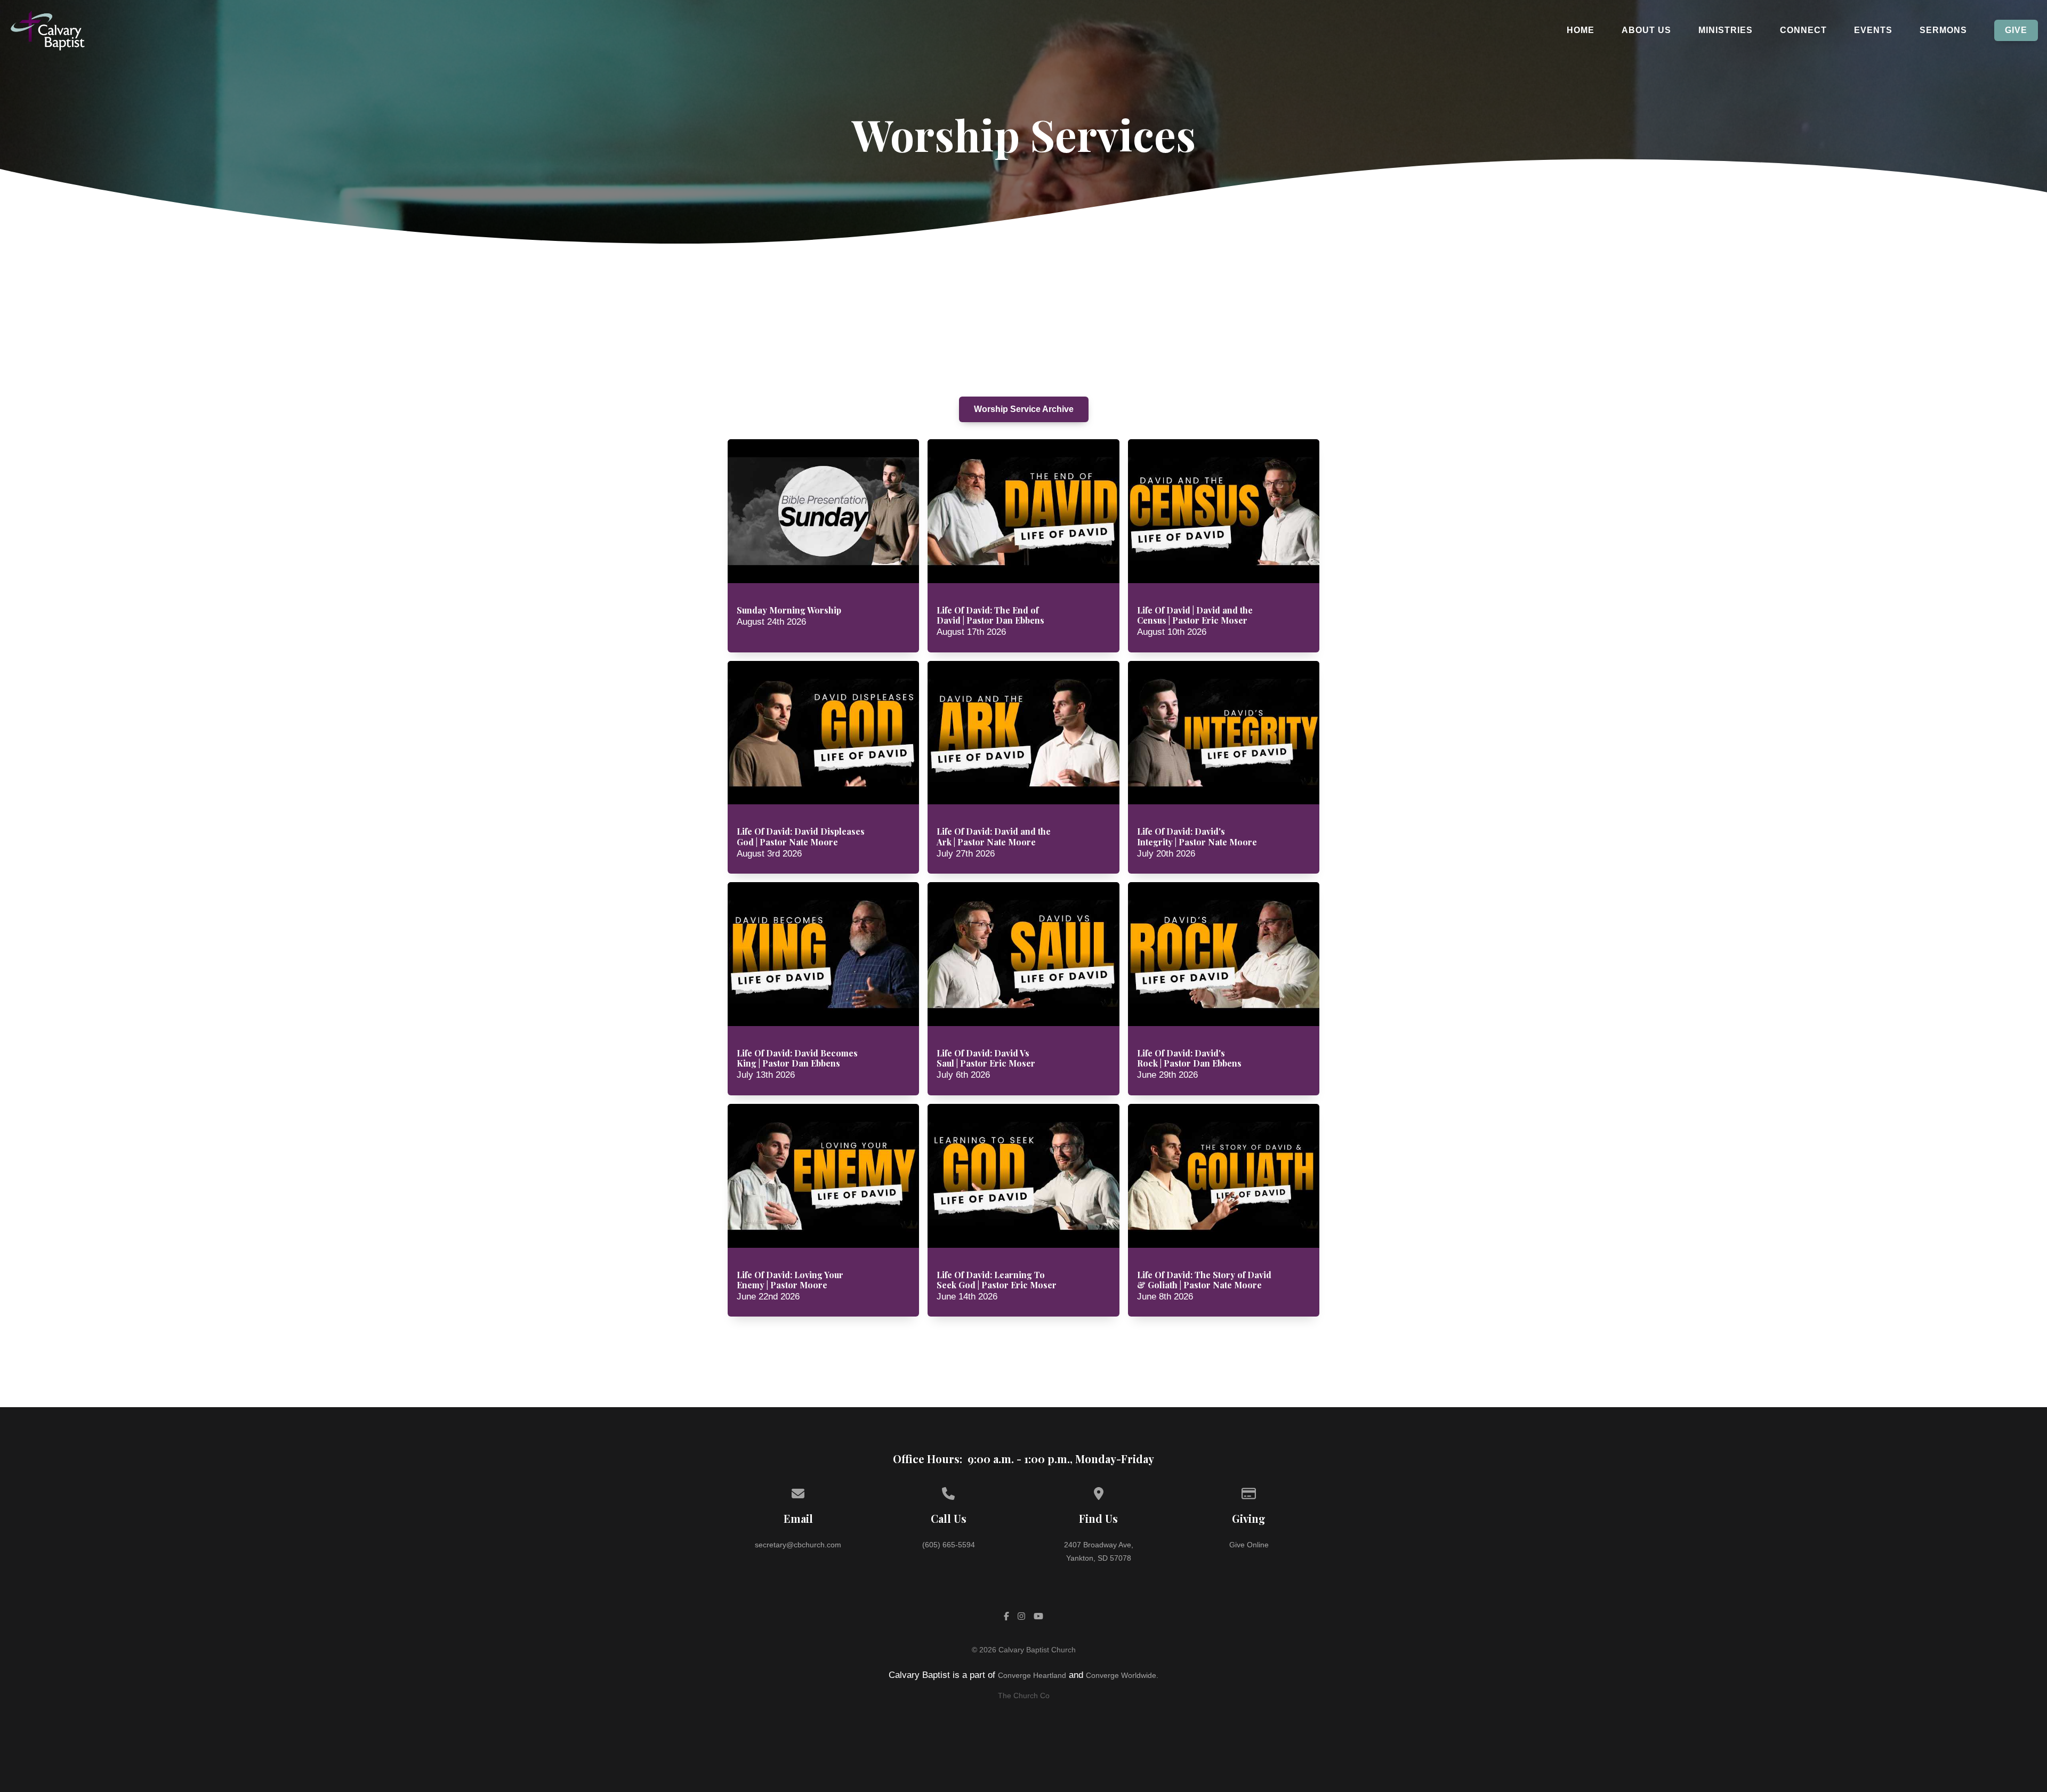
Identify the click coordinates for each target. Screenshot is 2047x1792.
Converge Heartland (1032, 1675)
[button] (824, 546)
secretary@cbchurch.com (798, 1545)
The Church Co (1024, 1696)
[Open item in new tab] (824, 546)
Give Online (1249, 1545)
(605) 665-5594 (949, 1545)
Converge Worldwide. (1122, 1675)
